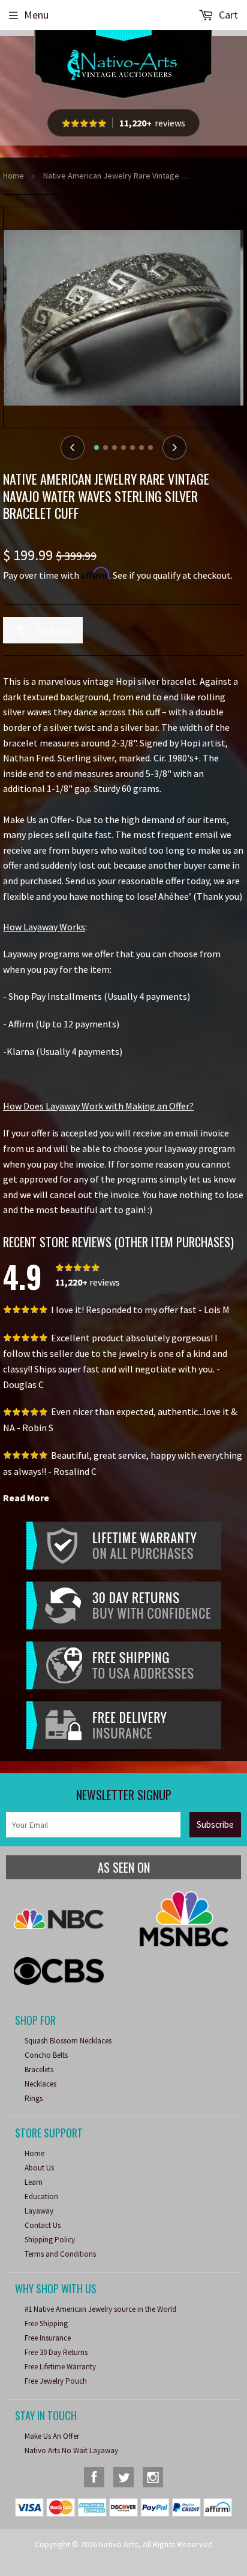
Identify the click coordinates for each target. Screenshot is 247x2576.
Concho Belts (46, 2055)
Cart (227, 15)
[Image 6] (141, 448)
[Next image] (174, 448)
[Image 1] (97, 448)
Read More (26, 1498)
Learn (34, 2182)
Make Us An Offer (52, 2436)
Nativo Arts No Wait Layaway (71, 2450)
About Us (39, 2168)
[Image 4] (123, 448)
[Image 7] (150, 448)
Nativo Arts (119, 2544)
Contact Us (43, 2225)
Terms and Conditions (60, 2254)
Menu (36, 15)
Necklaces (40, 2084)
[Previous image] (73, 448)
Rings (34, 2098)
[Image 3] (115, 448)
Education (41, 2196)
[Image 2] (106, 448)
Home (13, 176)
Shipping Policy (50, 2240)
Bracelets (39, 2069)
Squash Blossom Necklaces (68, 2041)
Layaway (39, 2211)
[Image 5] (132, 448)
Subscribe (215, 1824)
